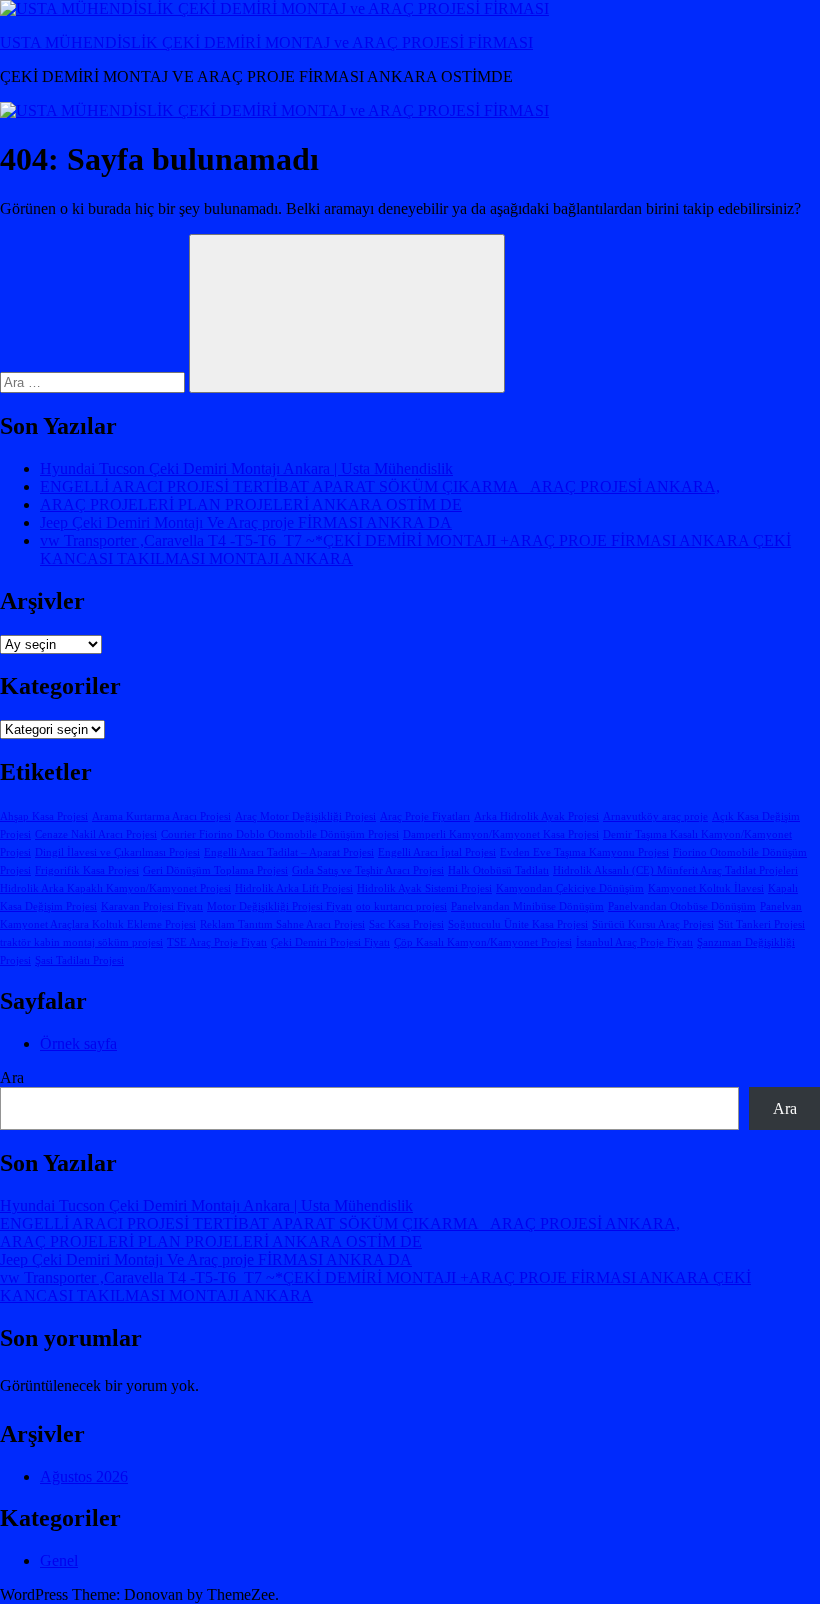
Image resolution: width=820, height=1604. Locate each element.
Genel (59, 1560)
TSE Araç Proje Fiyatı (217, 942)
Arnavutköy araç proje (655, 816)
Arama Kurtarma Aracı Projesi (161, 816)
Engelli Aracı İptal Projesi (437, 852)
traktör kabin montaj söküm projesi (81, 942)
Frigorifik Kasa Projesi (87, 870)
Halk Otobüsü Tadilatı (498, 870)
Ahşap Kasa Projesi (44, 816)
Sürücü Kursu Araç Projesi (653, 924)
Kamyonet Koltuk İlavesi (706, 888)
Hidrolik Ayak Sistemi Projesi (424, 888)
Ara (12, 1077)
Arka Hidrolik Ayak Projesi (536, 816)
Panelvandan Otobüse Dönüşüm (682, 906)
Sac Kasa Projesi (406, 924)
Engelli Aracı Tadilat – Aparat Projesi (289, 852)
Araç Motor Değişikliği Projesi (305, 816)
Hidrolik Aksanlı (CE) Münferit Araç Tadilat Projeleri (675, 870)
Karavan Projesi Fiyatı (152, 906)
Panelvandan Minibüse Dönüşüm (527, 906)
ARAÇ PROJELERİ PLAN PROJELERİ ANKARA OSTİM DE (251, 504)
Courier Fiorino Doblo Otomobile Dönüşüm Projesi (280, 834)
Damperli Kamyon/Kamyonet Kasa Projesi (501, 834)
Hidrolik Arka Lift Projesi (294, 888)
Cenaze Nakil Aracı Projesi (96, 834)
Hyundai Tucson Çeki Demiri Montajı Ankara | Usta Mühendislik (246, 468)
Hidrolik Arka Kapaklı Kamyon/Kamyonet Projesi (115, 888)
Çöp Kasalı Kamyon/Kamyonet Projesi (483, 942)
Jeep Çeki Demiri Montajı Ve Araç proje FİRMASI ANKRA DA (246, 522)
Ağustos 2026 (84, 1476)
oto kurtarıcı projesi (401, 906)
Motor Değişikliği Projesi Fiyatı (279, 906)
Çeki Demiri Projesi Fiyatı (330, 942)
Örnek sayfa (78, 1043)
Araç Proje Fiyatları (425, 816)
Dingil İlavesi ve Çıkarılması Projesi (117, 852)
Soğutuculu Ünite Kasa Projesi (518, 924)
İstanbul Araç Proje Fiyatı (634, 942)
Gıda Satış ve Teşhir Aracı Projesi (368, 870)
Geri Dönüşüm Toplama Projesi (215, 870)
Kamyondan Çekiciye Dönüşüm (570, 888)
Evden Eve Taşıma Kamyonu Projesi (584, 852)
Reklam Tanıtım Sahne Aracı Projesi (282, 924)
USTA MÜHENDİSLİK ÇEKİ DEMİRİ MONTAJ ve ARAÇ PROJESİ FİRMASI (266, 42)
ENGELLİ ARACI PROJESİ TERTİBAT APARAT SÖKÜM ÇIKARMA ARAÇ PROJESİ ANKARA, (380, 486)
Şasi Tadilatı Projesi (79, 960)
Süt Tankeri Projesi (761, 924)
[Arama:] (94, 381)
